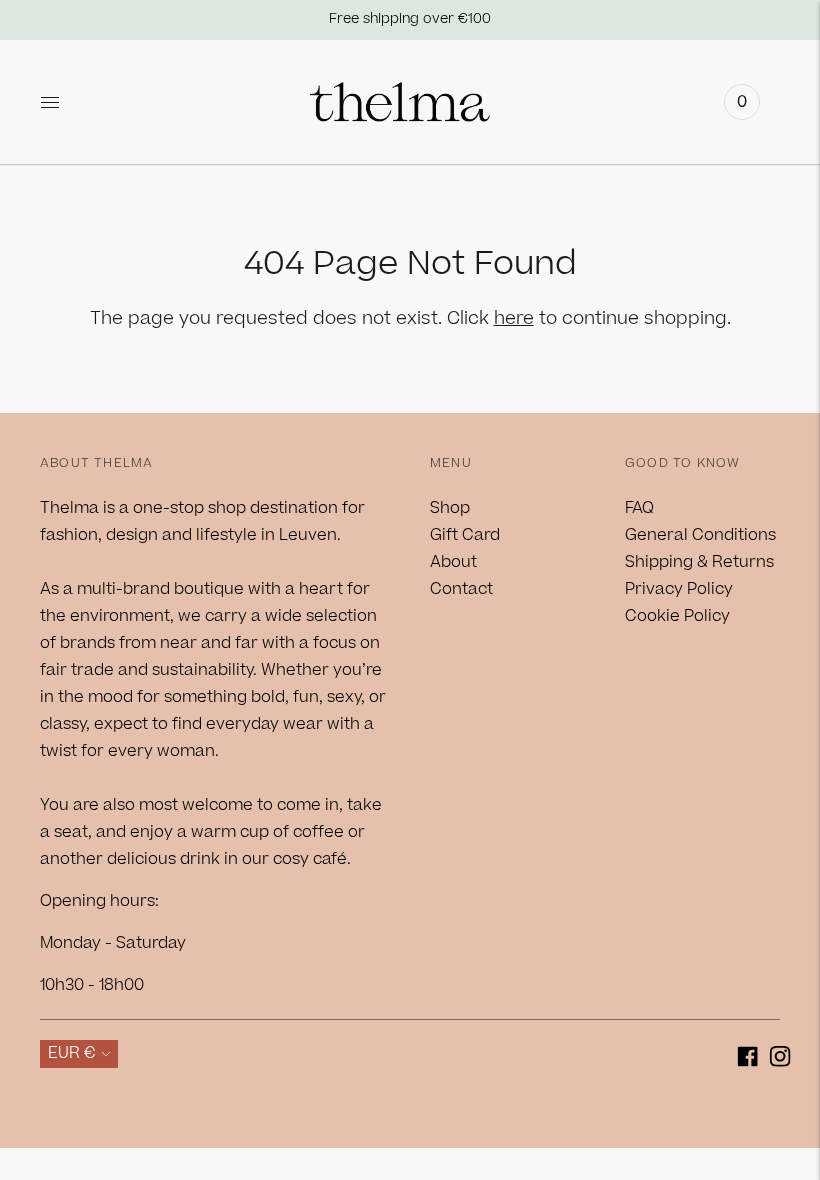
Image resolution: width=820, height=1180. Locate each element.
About (453, 562)
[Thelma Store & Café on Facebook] (747, 1060)
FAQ (639, 508)
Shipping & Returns (699, 562)
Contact (461, 589)
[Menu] (50, 102)
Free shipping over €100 (410, 19)
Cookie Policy (677, 616)
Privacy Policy (679, 589)
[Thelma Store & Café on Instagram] (780, 1060)
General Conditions (700, 535)
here (514, 318)
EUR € (72, 1053)
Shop (450, 508)
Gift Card (465, 535)
